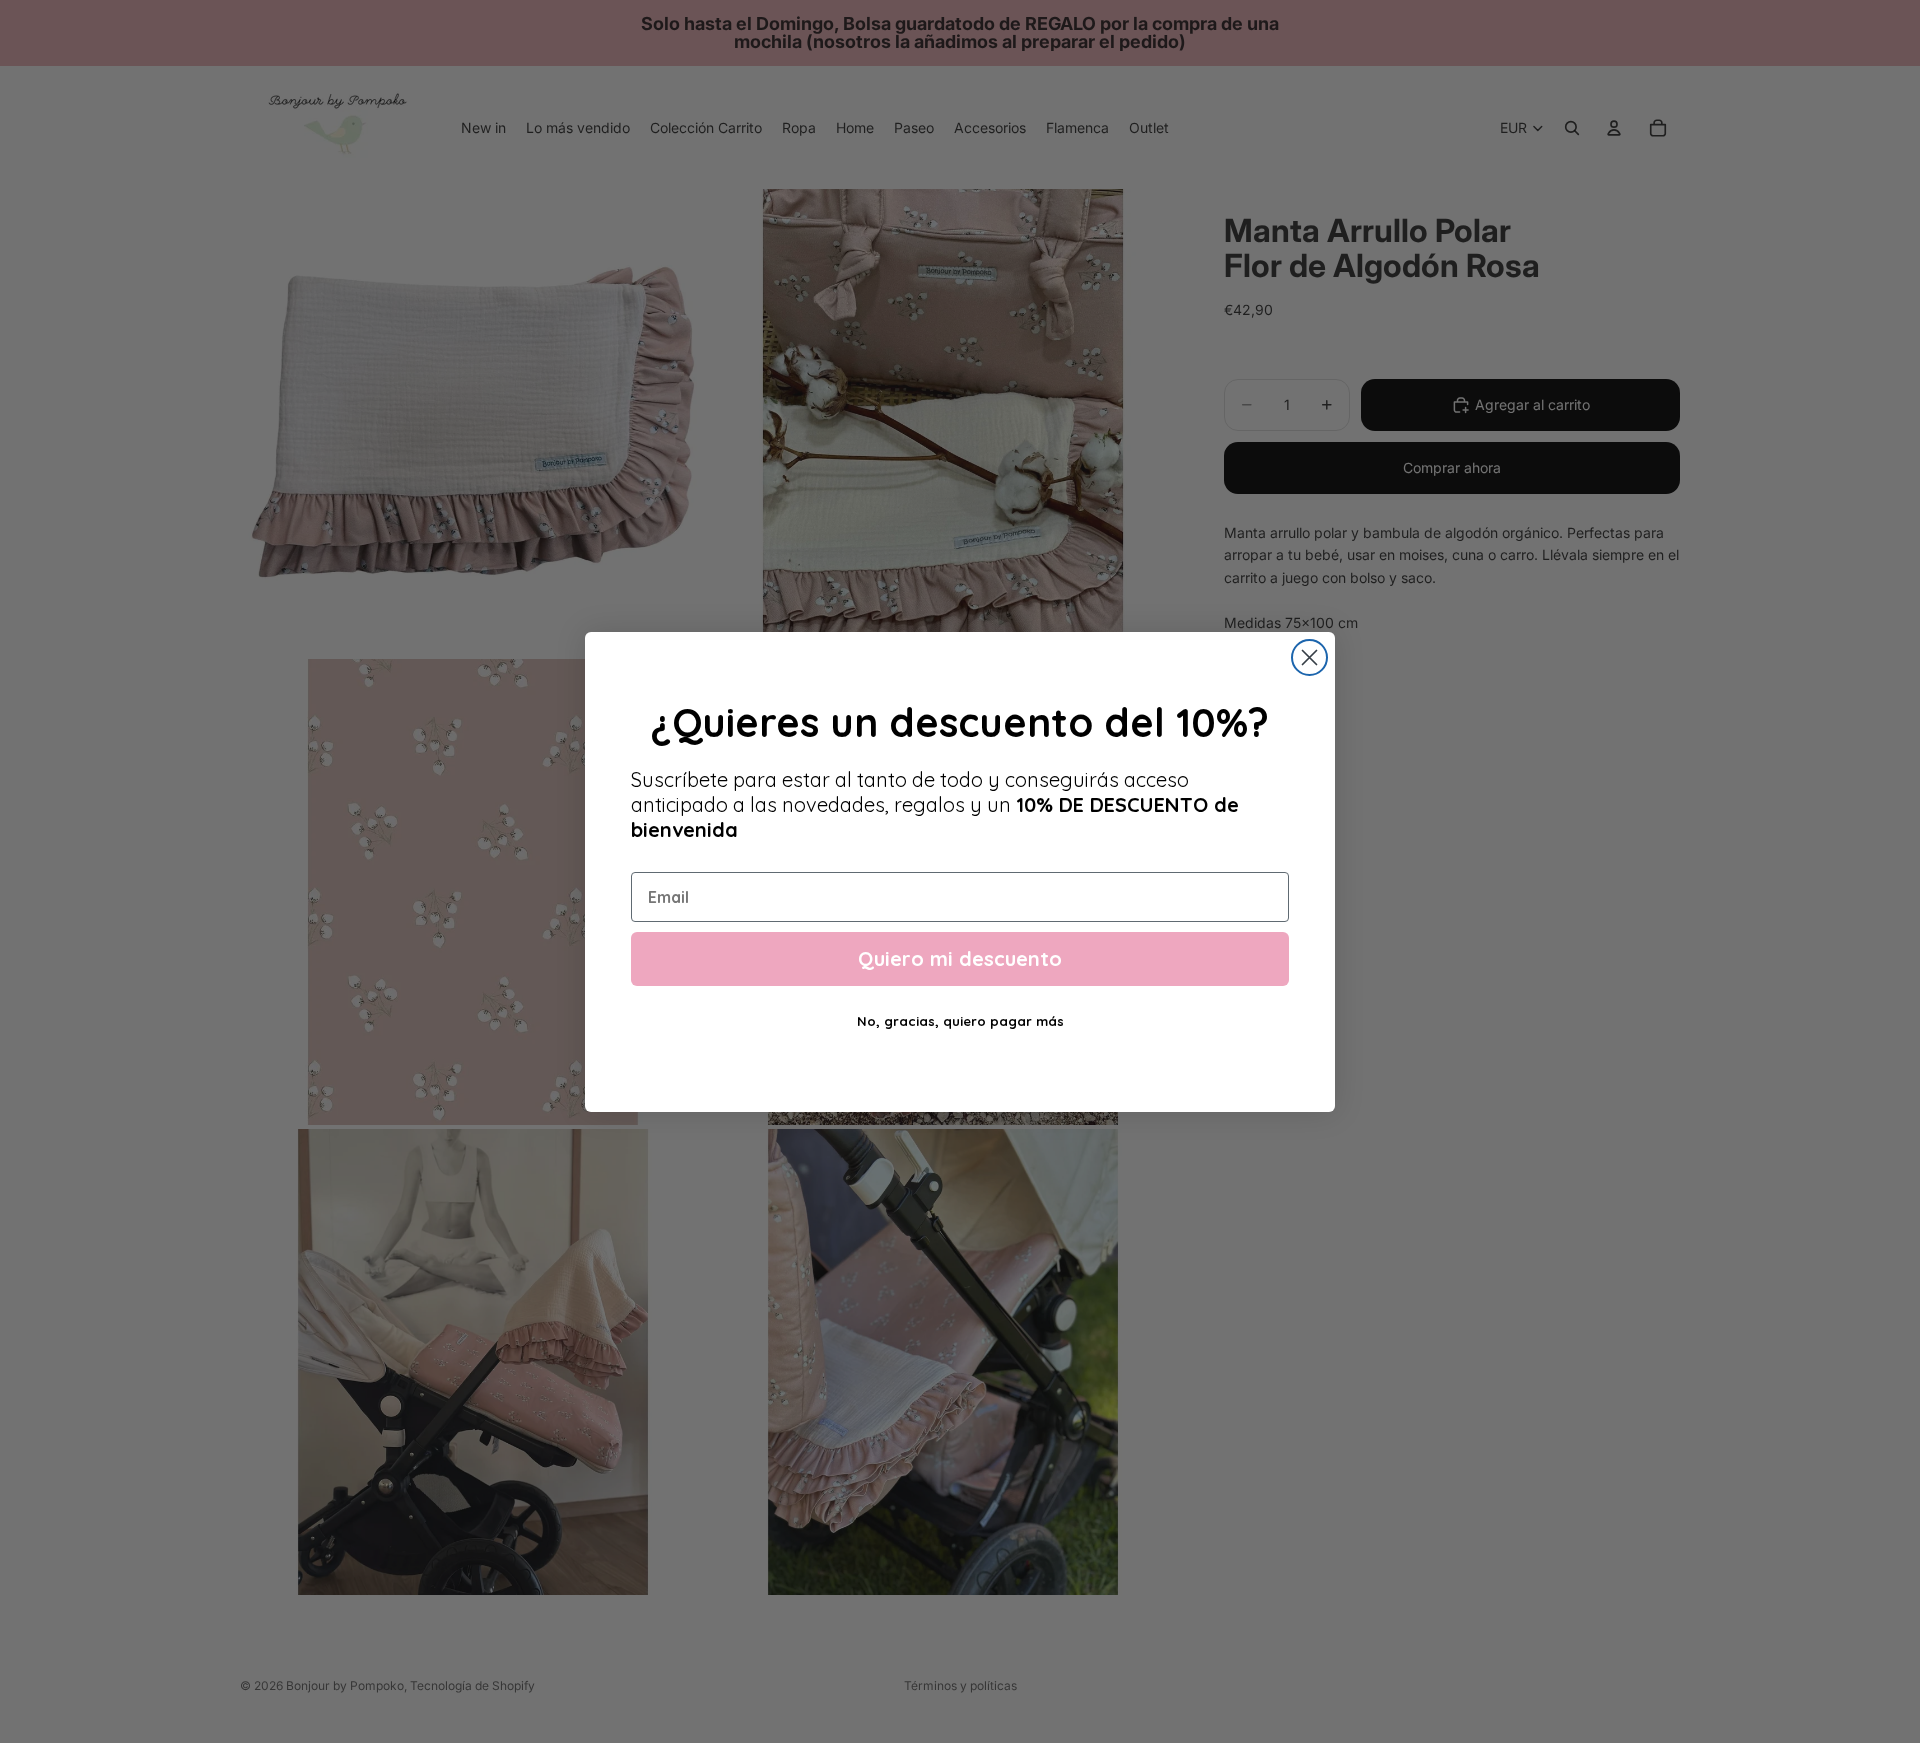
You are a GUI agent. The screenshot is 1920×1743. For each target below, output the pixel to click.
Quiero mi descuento (960, 958)
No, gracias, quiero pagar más (960, 1021)
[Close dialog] (1309, 657)
